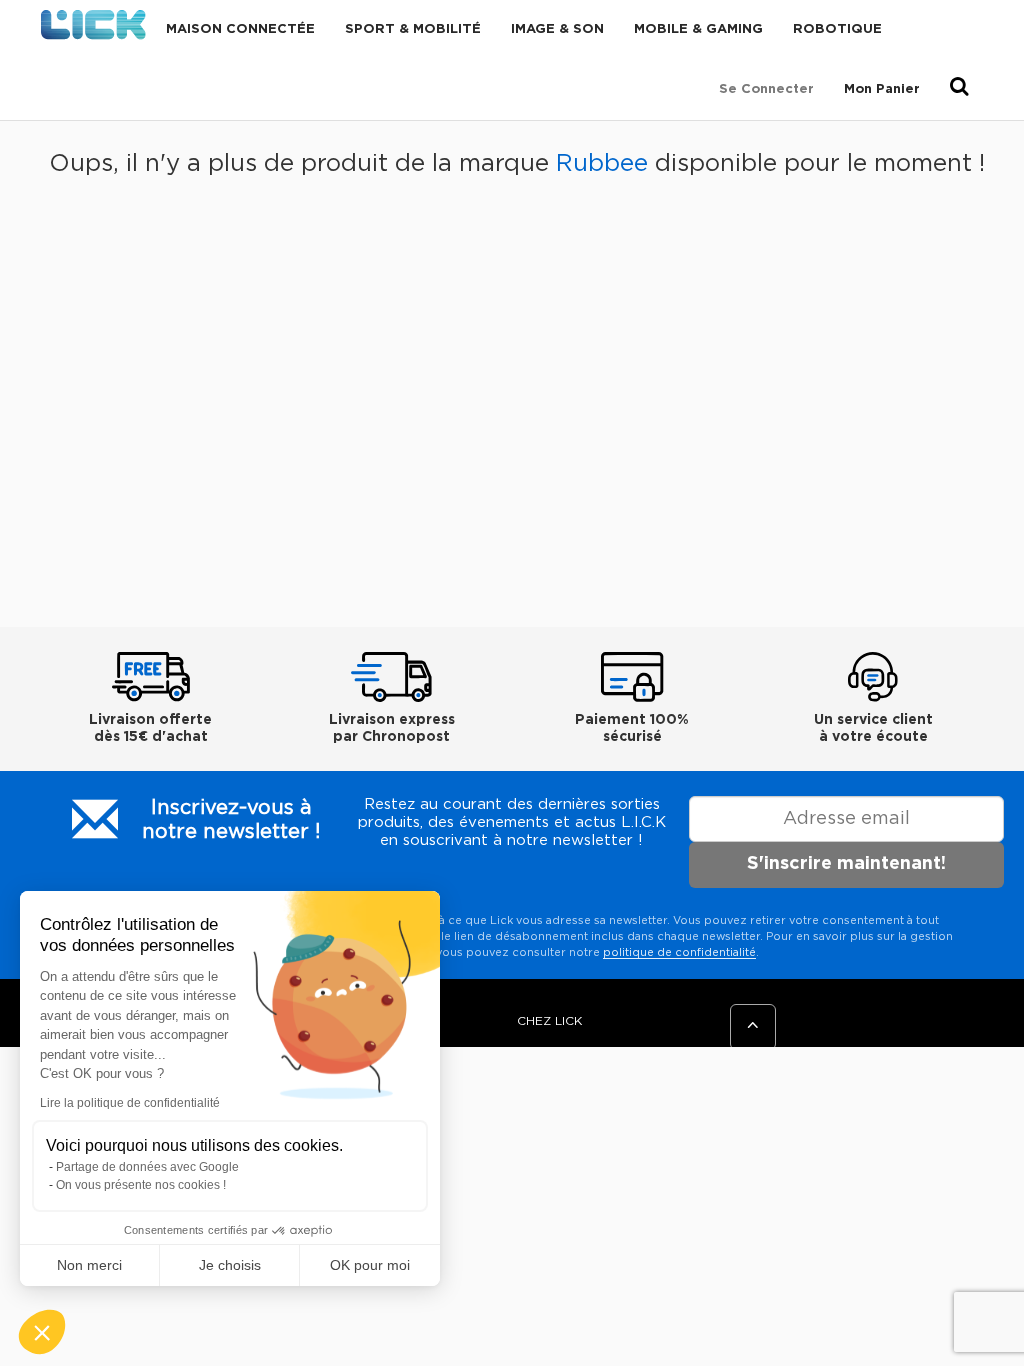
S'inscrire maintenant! (846, 864)
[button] (42, 1332)
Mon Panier (882, 89)
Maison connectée (240, 29)
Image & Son (557, 29)
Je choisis (230, 1265)
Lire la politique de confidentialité (130, 1103)
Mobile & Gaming (698, 29)
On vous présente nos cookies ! (141, 1185)
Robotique (837, 29)
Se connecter (766, 89)
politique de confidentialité (679, 952)
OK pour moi (370, 1265)
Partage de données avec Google (147, 1167)
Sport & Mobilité (413, 29)
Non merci (89, 1265)
